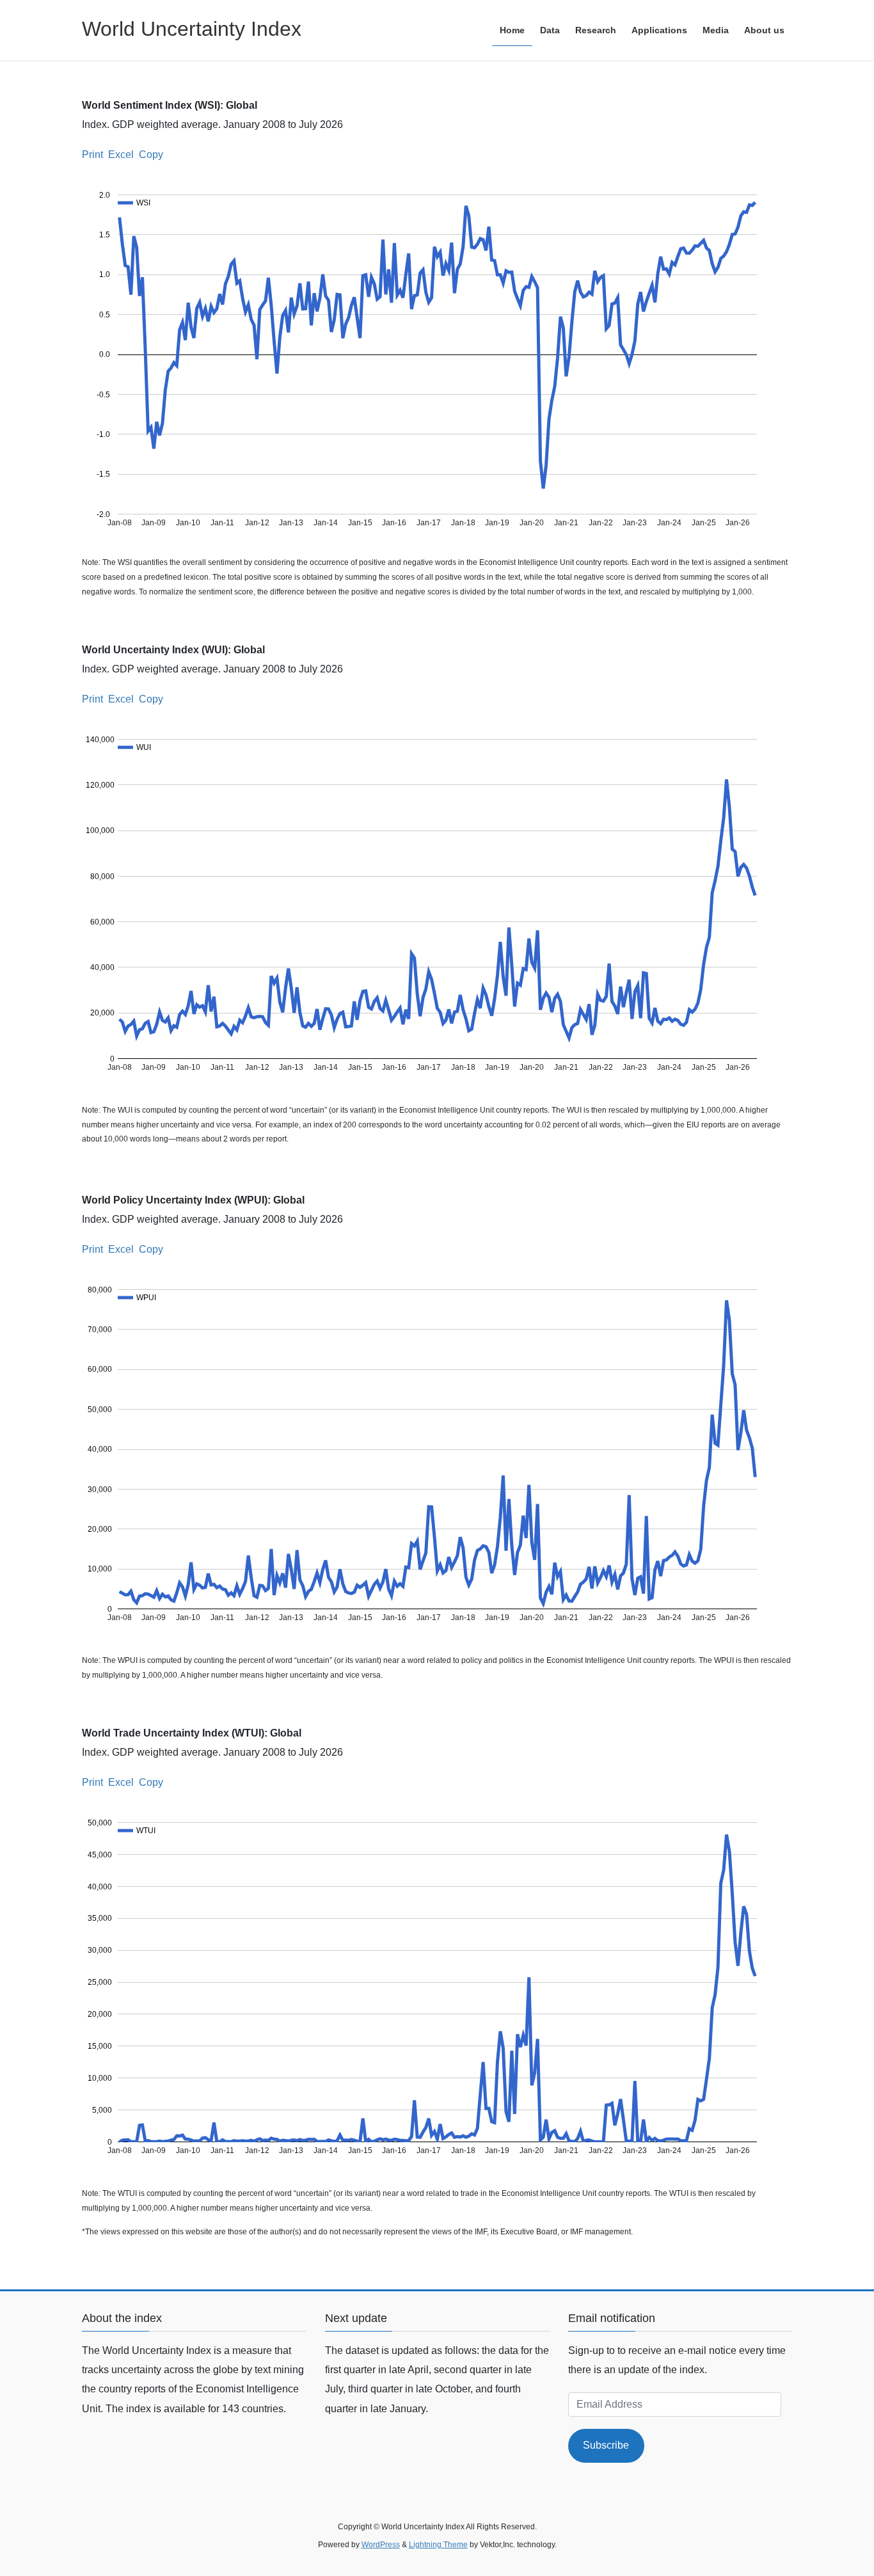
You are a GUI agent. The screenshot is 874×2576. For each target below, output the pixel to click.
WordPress (381, 2545)
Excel (121, 155)
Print (92, 155)
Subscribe (606, 2445)
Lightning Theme (438, 2545)
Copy (151, 155)
